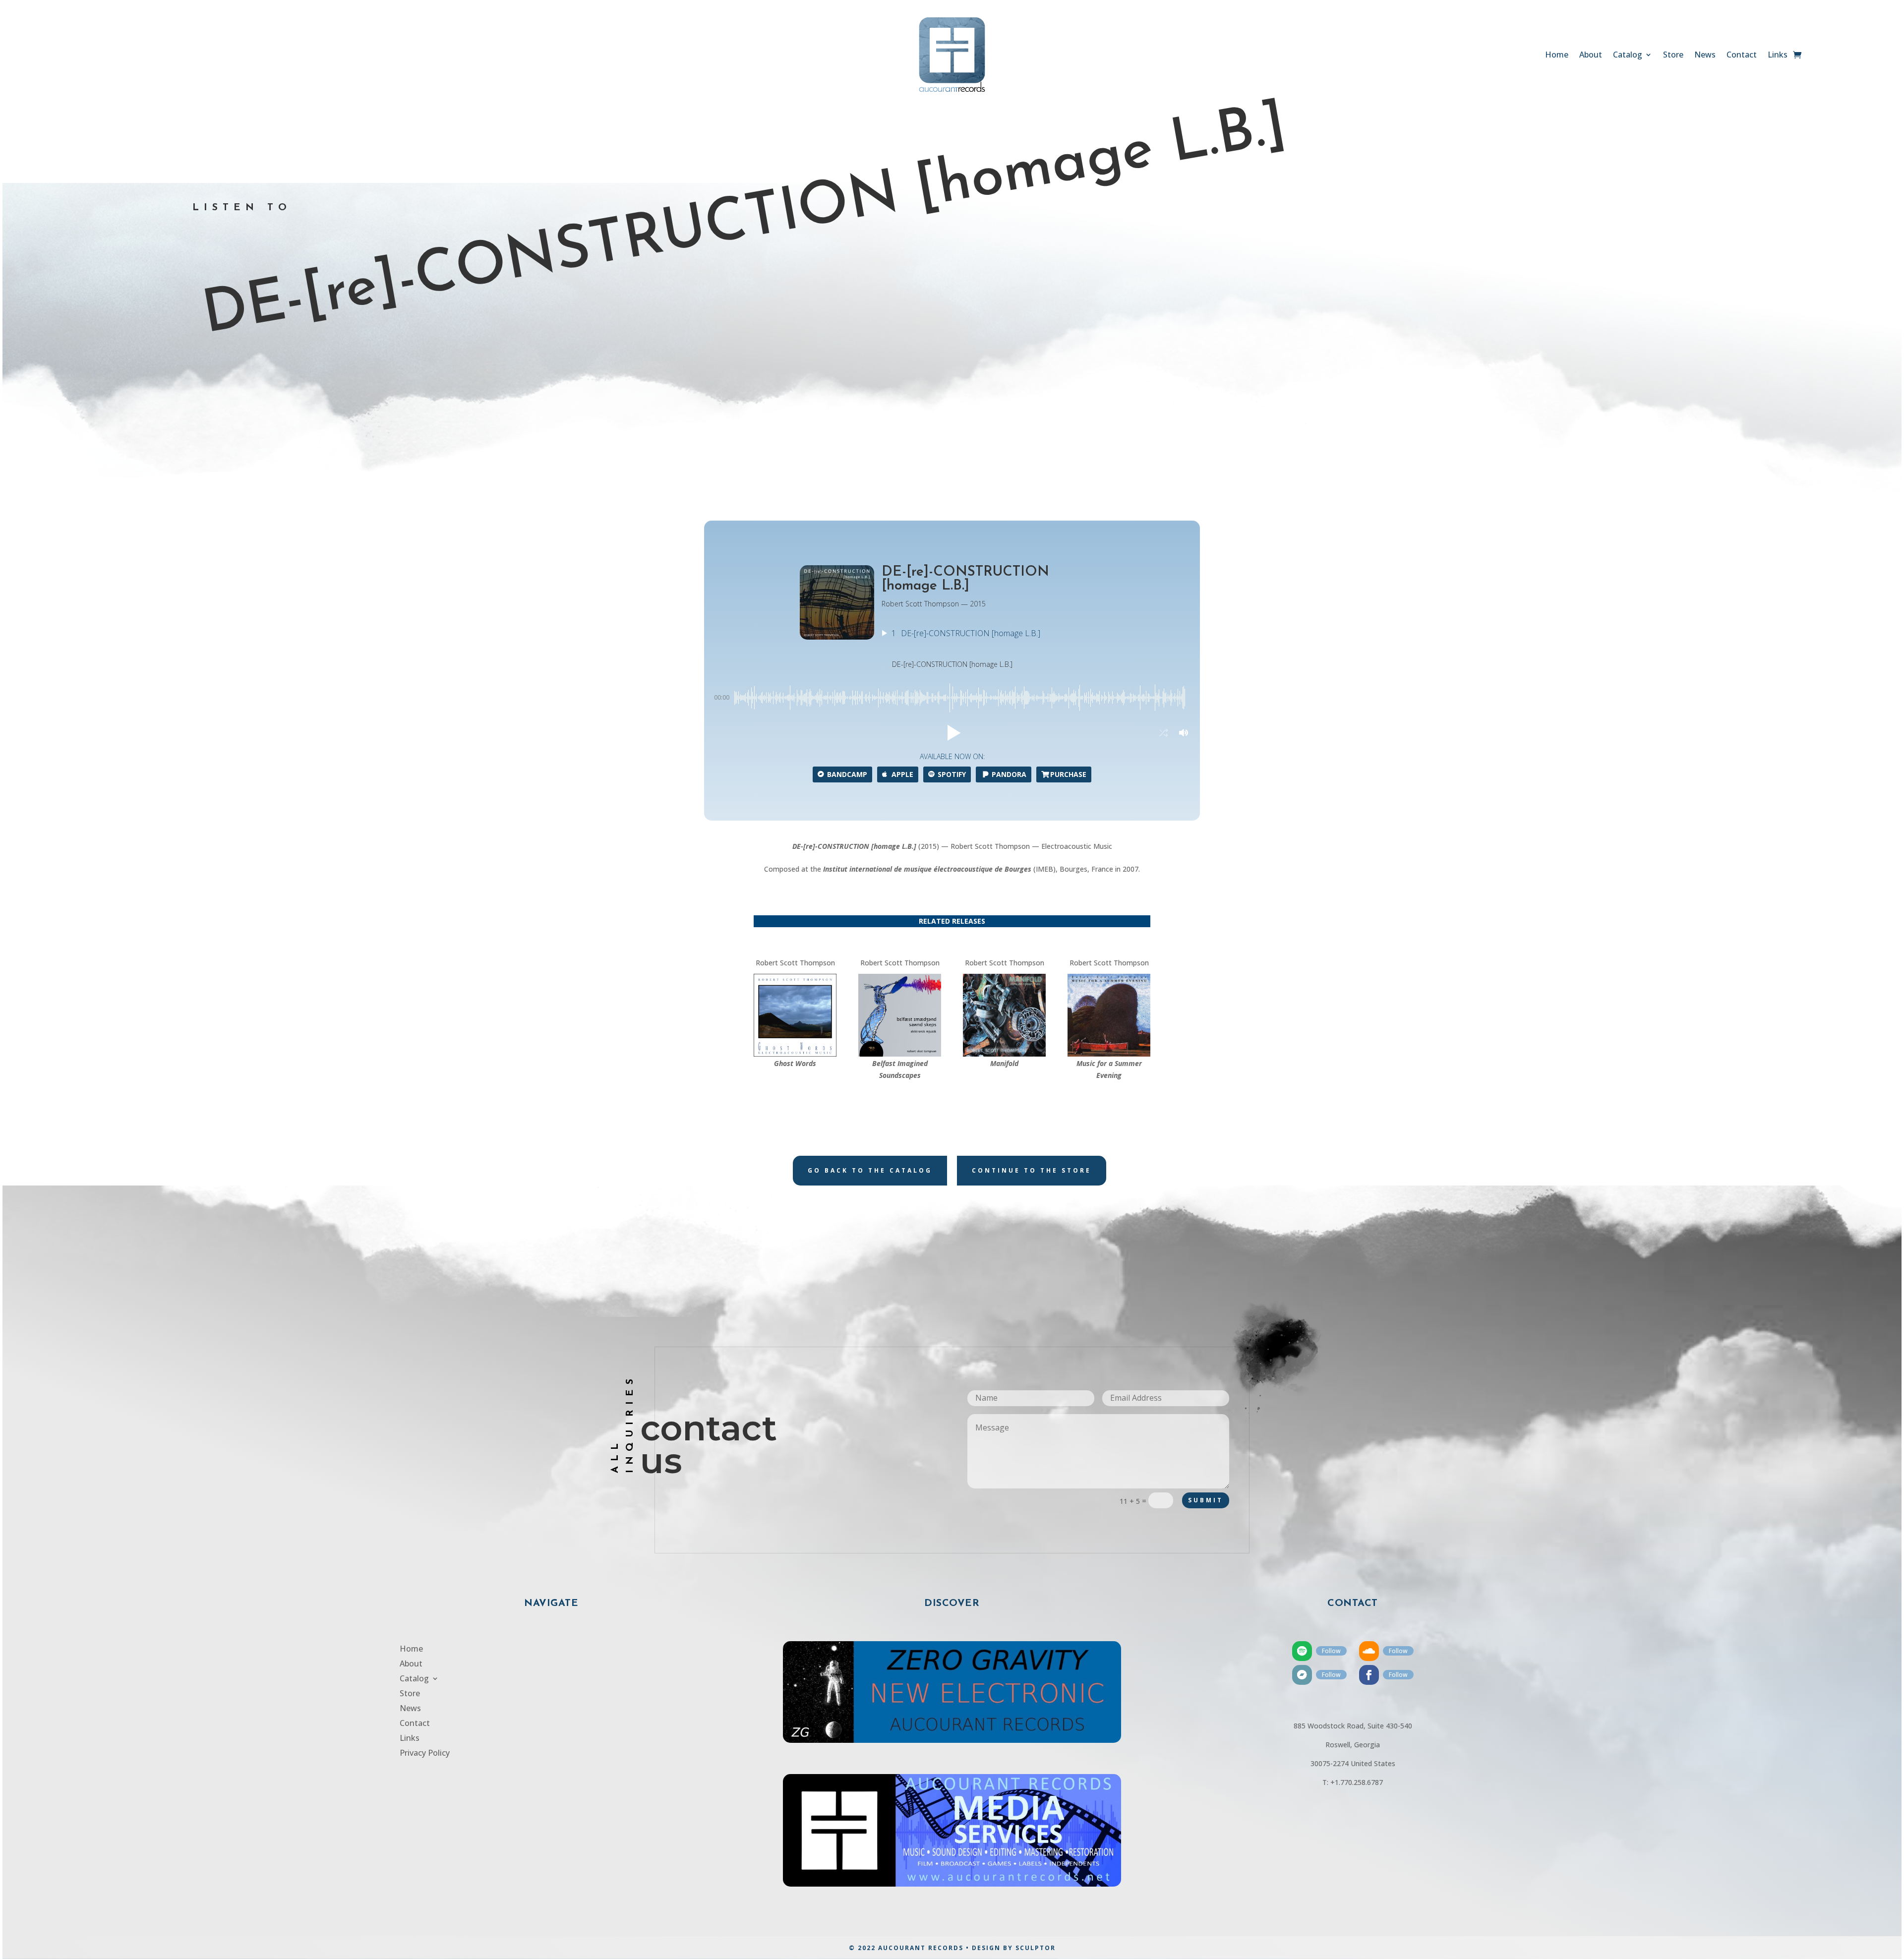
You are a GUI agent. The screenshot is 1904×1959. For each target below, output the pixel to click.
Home (1557, 56)
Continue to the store (1032, 1170)
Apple (902, 774)
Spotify (952, 774)
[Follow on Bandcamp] (1302, 1675)
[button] (952, 733)
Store (1673, 56)
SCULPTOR (1036, 1948)
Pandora (1009, 774)
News (1705, 56)
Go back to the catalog (870, 1170)
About (1591, 56)
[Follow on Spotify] (1302, 1651)
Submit (1206, 1500)
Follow (1331, 1651)
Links (1778, 56)
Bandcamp (847, 774)
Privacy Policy (425, 1754)
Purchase (1068, 774)
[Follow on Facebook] (1369, 1675)
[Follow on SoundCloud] (1369, 1651)
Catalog (1628, 56)
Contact (1742, 56)
